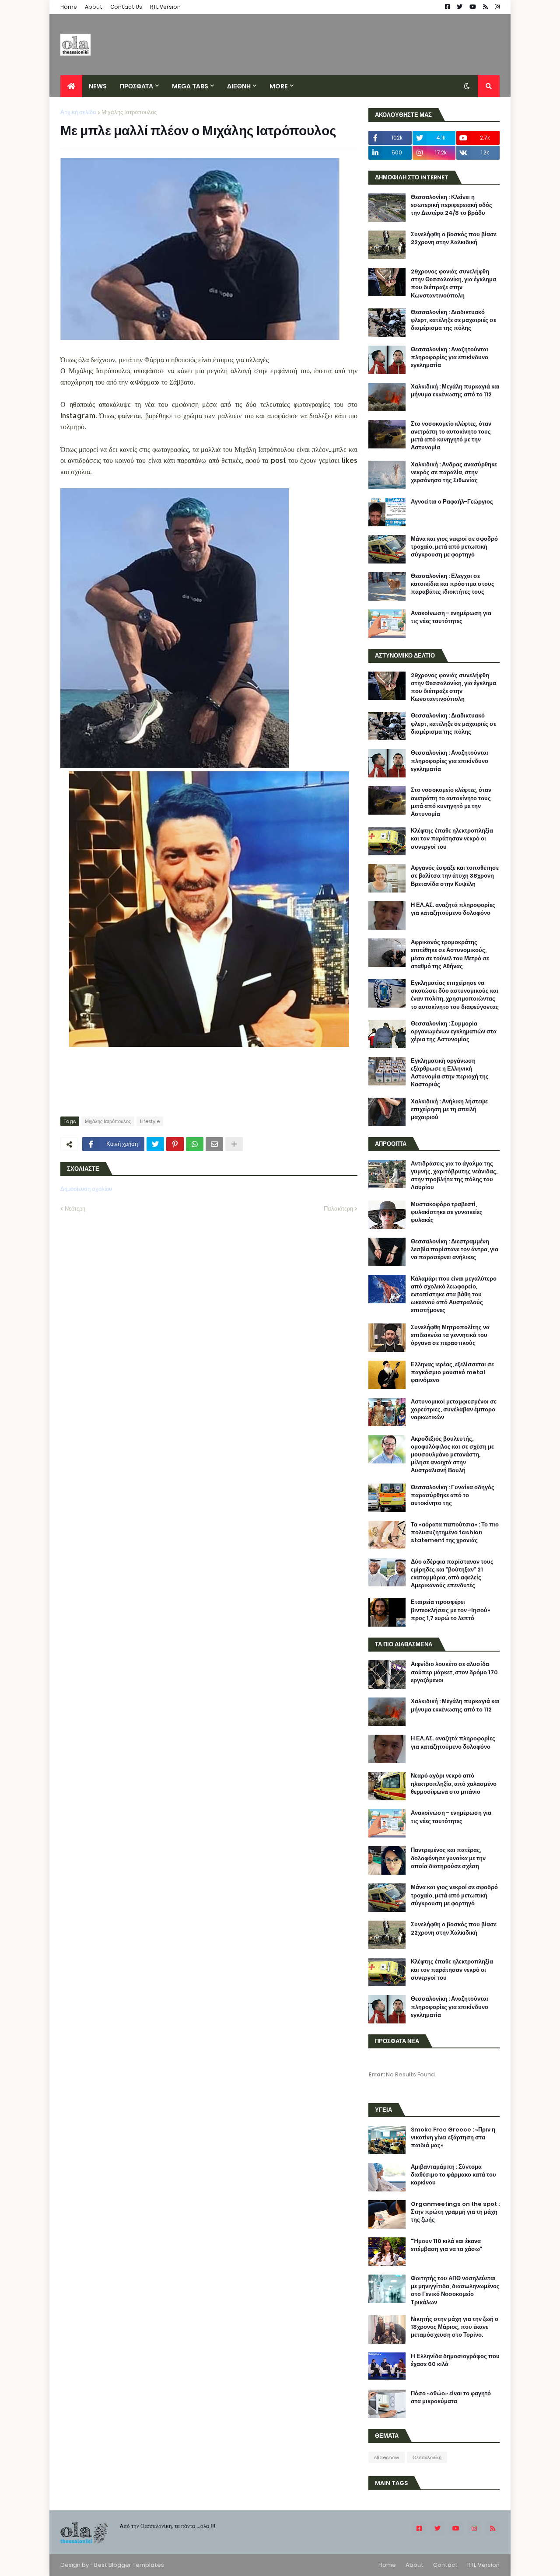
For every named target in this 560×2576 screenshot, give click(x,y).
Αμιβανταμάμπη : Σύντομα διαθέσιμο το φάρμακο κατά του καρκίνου (453, 2175)
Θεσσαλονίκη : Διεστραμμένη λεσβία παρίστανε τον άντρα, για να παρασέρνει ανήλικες (455, 1249)
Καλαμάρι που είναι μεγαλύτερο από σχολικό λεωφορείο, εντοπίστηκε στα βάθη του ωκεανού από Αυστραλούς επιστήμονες (454, 1295)
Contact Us (126, 7)
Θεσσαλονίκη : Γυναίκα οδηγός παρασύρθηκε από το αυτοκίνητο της (453, 1495)
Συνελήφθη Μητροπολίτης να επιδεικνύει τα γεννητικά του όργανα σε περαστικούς (450, 1335)
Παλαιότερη (338, 1209)
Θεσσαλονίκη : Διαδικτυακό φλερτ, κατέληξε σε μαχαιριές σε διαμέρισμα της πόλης (453, 320)
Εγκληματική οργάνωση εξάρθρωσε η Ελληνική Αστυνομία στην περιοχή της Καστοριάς (450, 1073)
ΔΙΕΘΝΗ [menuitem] (239, 86)
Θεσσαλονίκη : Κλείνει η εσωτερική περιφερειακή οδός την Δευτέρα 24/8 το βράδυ (451, 205)
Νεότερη (75, 1209)
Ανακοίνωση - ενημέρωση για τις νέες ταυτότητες (451, 617)
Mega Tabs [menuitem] (190, 86)
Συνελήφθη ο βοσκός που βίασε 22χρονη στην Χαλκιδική (454, 238)
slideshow (387, 2457)
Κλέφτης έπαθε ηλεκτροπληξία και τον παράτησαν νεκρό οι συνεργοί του (452, 839)
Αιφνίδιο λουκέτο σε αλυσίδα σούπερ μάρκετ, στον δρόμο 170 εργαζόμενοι (454, 1672)
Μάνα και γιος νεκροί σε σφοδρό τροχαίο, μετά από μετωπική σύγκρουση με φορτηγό (454, 547)
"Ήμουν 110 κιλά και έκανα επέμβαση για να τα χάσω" (446, 2245)
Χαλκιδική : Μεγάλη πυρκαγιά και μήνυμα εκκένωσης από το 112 (455, 391)
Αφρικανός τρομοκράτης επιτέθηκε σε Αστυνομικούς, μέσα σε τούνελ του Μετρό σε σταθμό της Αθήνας (450, 954)
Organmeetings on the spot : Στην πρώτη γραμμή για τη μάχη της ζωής (455, 2212)
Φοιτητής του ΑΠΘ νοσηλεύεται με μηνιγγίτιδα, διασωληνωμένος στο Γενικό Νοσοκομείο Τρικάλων (455, 2291)
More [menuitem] (279, 86)
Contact (445, 2565)
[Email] (214, 1144)
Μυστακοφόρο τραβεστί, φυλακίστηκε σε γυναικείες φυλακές (447, 1212)
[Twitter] (155, 1144)
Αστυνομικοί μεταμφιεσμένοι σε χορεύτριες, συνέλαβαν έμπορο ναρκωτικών (454, 1410)
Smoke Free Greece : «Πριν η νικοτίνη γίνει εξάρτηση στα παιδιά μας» (453, 2138)
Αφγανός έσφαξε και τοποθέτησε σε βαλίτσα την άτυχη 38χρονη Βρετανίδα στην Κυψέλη (455, 876)
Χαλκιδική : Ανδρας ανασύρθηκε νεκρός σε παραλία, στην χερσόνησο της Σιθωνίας (454, 472)
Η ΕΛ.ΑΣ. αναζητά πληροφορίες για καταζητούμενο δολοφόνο (453, 909)
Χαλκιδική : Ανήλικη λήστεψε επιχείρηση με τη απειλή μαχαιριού (449, 1109)
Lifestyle (150, 1121)
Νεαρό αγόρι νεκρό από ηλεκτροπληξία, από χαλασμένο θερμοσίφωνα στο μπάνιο (454, 1784)
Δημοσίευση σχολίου (86, 1189)
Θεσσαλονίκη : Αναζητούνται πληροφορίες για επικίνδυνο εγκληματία (450, 357)
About (94, 7)
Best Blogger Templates (129, 2565)
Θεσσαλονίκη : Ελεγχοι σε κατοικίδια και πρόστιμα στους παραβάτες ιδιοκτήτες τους (453, 584)
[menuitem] (71, 86)
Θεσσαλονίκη (427, 2457)
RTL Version (165, 7)
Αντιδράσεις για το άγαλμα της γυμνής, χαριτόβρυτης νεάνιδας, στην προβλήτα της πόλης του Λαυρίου (454, 1176)
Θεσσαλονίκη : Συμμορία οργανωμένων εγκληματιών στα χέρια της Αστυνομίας (454, 1032)
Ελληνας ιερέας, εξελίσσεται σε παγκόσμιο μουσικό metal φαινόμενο (452, 1372)
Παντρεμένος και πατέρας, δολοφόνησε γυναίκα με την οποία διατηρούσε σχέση (448, 1858)
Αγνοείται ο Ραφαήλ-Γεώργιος (452, 502)
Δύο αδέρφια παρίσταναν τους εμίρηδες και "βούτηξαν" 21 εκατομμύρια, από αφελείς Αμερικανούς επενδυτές (452, 1574)
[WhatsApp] (195, 1144)
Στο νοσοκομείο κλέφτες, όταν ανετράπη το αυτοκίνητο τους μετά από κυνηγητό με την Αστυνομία (451, 436)
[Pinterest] (175, 1144)
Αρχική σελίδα (78, 112)
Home (69, 7)
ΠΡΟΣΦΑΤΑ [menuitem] (136, 86)
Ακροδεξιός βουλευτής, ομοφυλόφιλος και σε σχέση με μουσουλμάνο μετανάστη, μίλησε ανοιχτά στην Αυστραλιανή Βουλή (452, 1455)
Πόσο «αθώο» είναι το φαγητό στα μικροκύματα (451, 2397)
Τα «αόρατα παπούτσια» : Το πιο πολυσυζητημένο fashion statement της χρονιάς (455, 1533)
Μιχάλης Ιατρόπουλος (129, 112)
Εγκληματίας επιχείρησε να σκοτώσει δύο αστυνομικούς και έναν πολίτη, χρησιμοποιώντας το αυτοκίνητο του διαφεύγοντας (455, 995)
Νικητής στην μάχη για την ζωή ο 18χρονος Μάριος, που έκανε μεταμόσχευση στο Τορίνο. (455, 2327)
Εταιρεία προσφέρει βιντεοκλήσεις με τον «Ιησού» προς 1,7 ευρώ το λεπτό (451, 1610)
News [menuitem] (98, 86)
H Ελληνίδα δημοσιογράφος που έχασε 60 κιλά (455, 2360)
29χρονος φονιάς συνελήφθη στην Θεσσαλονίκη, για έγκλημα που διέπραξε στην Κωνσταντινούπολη (453, 284)
